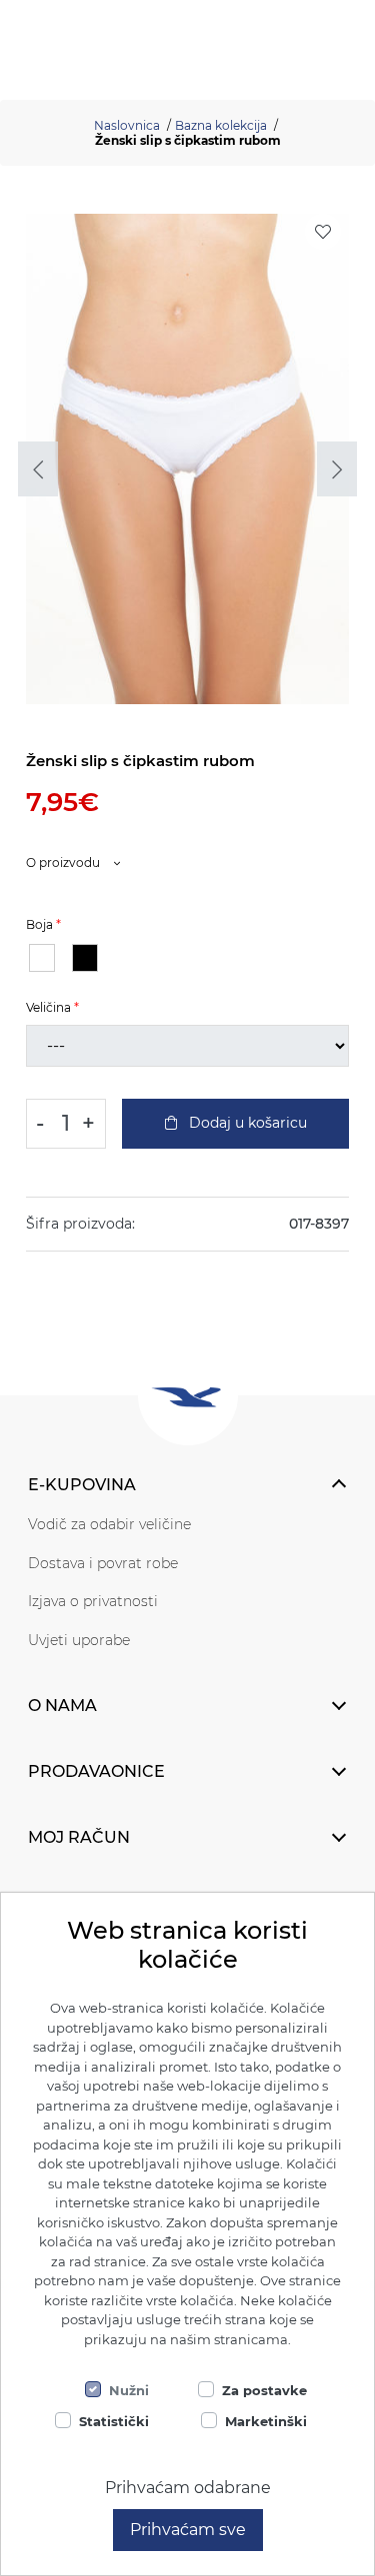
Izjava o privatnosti (93, 1601)
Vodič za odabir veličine (109, 1524)
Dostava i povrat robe (103, 1563)
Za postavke (264, 2390)
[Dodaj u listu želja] (323, 232)
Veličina (48, 1007)
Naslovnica (127, 125)
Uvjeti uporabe (79, 1640)
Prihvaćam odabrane (188, 2488)
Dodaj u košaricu (246, 1123)
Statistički (114, 2421)
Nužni (129, 2390)
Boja (39, 924)
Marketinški (266, 2421)
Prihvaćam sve (188, 2530)
